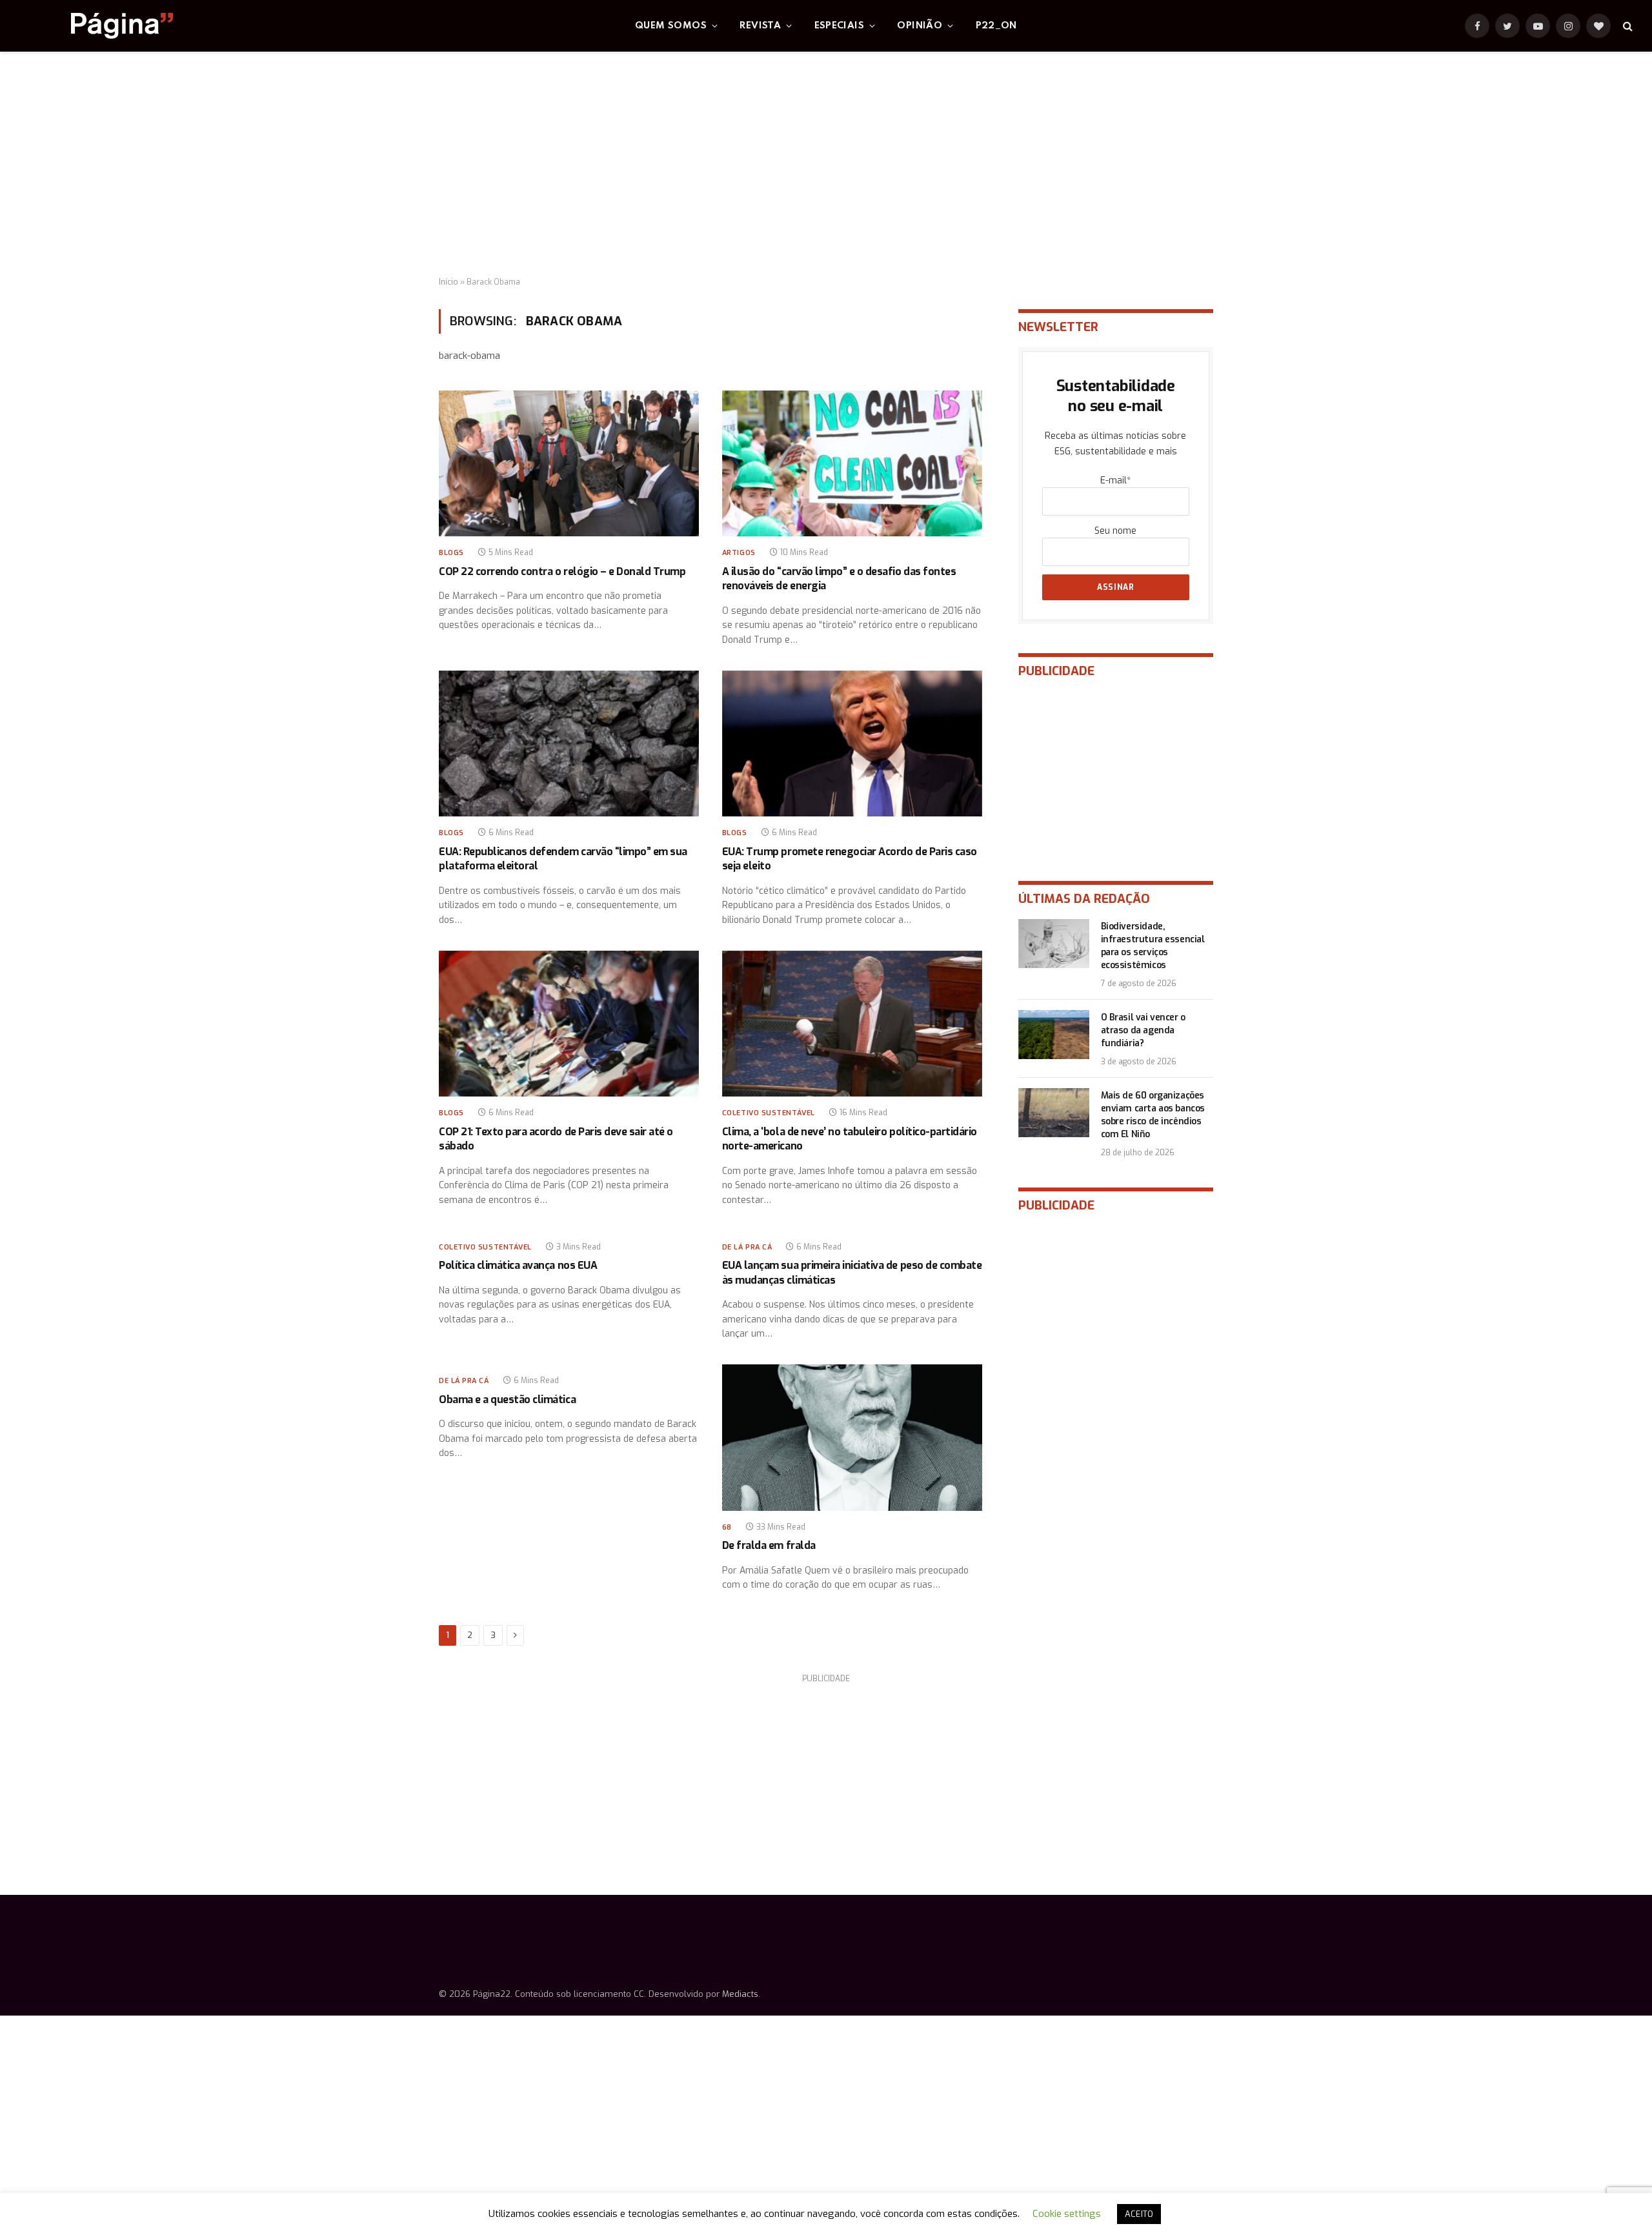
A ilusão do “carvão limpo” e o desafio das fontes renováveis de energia (839, 579)
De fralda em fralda (769, 1545)
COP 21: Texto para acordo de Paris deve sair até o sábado (556, 1139)
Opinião (920, 26)
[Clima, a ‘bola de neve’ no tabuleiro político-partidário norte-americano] (852, 1024)
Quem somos (671, 26)
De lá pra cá (747, 1247)
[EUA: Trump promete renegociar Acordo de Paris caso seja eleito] (852, 744)
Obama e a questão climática (507, 1400)
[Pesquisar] (1627, 26)
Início (448, 282)
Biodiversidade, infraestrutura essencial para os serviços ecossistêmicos (1153, 946)
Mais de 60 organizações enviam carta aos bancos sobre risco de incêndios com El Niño (1153, 1115)
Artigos (739, 553)
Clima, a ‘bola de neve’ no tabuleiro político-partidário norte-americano (850, 1139)
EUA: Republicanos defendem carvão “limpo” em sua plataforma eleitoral (563, 859)
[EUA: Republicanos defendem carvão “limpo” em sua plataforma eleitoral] (569, 744)
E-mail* (1115, 480)
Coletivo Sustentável (769, 1113)
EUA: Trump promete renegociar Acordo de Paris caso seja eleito (850, 859)
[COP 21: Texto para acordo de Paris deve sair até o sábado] (569, 1024)
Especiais (840, 26)
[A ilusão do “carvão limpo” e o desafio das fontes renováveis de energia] (852, 464)
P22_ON (996, 26)
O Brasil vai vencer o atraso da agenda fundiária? (1143, 1030)
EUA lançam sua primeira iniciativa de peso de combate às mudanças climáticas (852, 1272)
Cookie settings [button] (1067, 2214)
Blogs (451, 553)
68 (727, 1527)
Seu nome (1115, 531)
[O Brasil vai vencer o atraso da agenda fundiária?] (1054, 1035)
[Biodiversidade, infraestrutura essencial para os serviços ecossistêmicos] (1054, 944)
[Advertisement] (826, 165)
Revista (760, 26)
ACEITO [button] (1139, 2214)
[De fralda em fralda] (852, 1438)
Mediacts (740, 1994)
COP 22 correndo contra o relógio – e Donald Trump (562, 571)
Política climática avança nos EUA (518, 1265)
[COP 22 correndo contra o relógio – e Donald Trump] (569, 464)
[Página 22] (96, 26)
